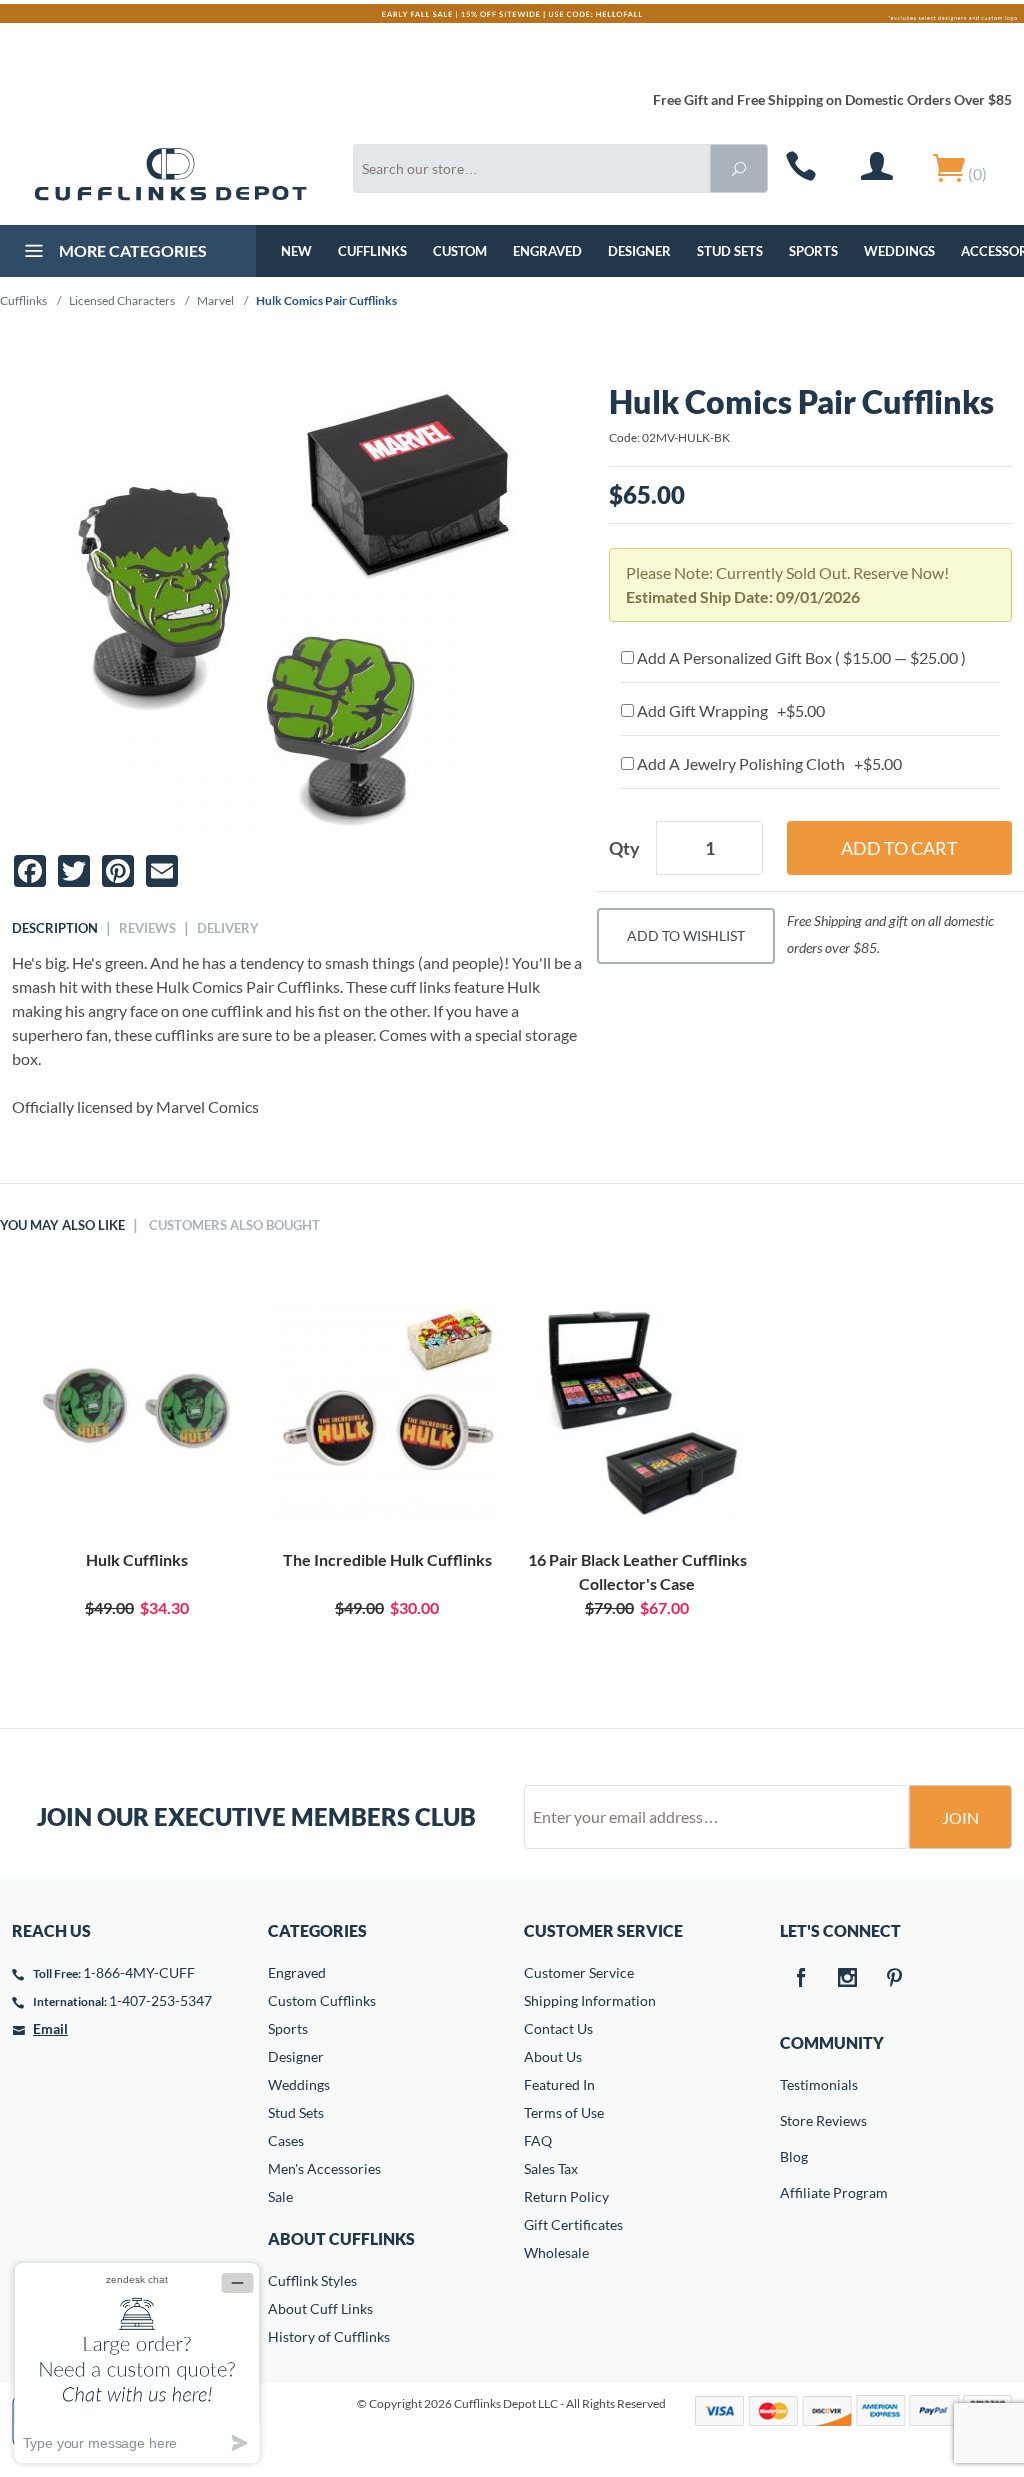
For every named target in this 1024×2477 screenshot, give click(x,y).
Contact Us (558, 2028)
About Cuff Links (320, 2308)
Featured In (559, 2084)
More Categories (131, 250)
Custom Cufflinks (322, 2000)
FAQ (538, 2140)
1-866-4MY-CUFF (139, 1972)
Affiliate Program (794, 2192)
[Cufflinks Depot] (170, 174)
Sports (813, 251)
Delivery (228, 928)
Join (960, 1817)
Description (55, 928)
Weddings (899, 251)
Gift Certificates (573, 2224)
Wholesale (556, 2252)
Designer (639, 251)
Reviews (147, 928)
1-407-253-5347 (160, 2000)
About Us (553, 2056)
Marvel (215, 300)
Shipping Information (590, 2000)
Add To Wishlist (686, 935)
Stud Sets (730, 251)
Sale (280, 2196)
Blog (794, 2156)
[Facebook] (800, 1979)
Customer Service (579, 1972)
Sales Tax (551, 2168)
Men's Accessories (324, 2168)
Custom (460, 251)
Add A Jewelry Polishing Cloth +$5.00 (768, 763)
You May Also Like (62, 1225)
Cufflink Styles (312, 2280)
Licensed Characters (122, 300)
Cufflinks (372, 251)
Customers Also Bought (234, 1225)
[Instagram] (847, 1979)
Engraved (547, 251)
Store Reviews (794, 2120)
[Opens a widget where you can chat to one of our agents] (137, 2362)
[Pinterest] (894, 1979)
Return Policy (566, 2196)
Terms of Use (564, 2112)
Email (50, 2028)
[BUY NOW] (137, 1408)
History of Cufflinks (329, 2336)
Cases (286, 2140)
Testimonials (794, 2084)
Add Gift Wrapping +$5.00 (729, 710)
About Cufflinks (341, 2238)
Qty (624, 848)
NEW (296, 251)
